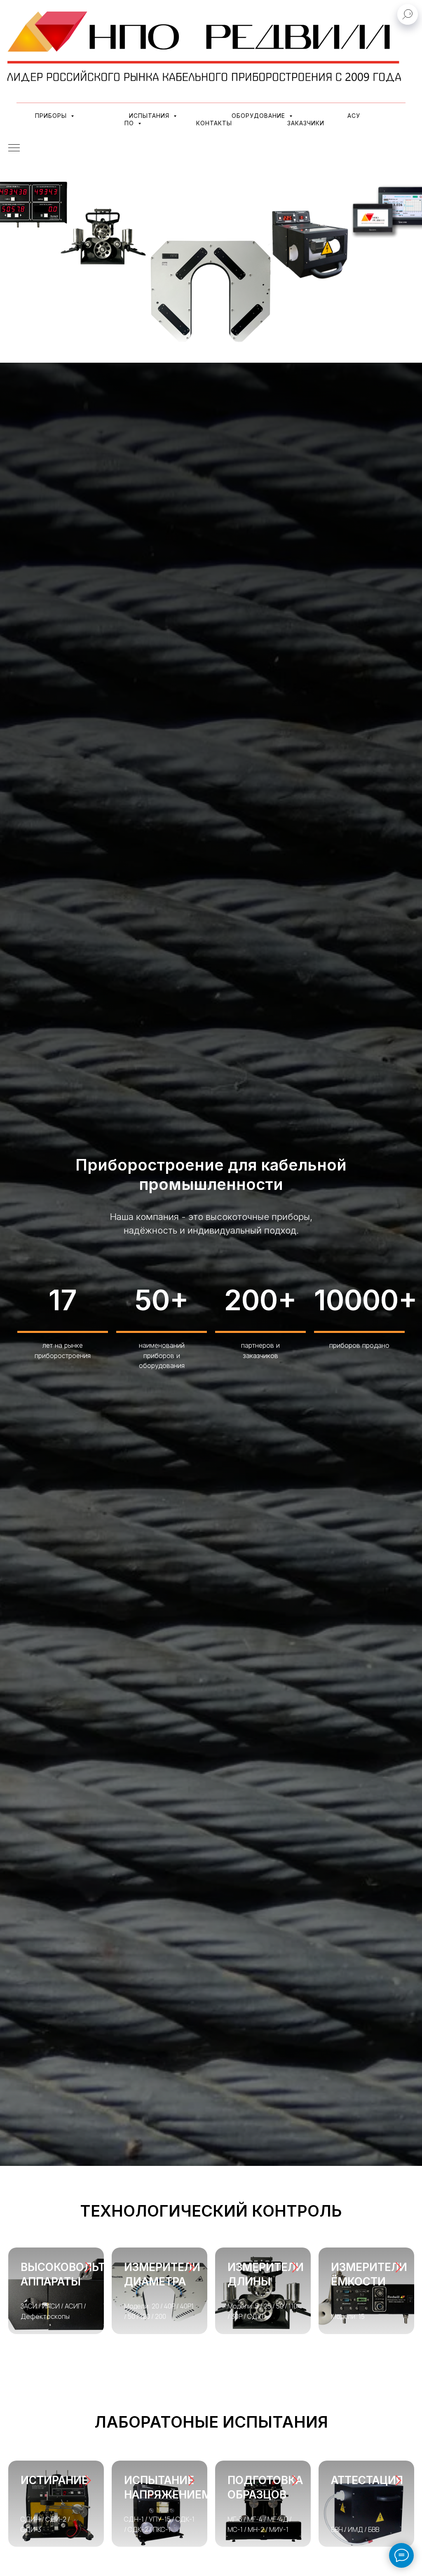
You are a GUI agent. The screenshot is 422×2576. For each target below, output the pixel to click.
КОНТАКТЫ (214, 123)
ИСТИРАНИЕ (54, 2480)
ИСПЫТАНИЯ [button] (150, 116)
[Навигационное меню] (14, 148)
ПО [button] (130, 123)
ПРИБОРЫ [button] (52, 116)
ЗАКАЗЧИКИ (306, 123)
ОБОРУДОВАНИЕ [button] (259, 116)
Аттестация (367, 2480)
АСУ (354, 116)
